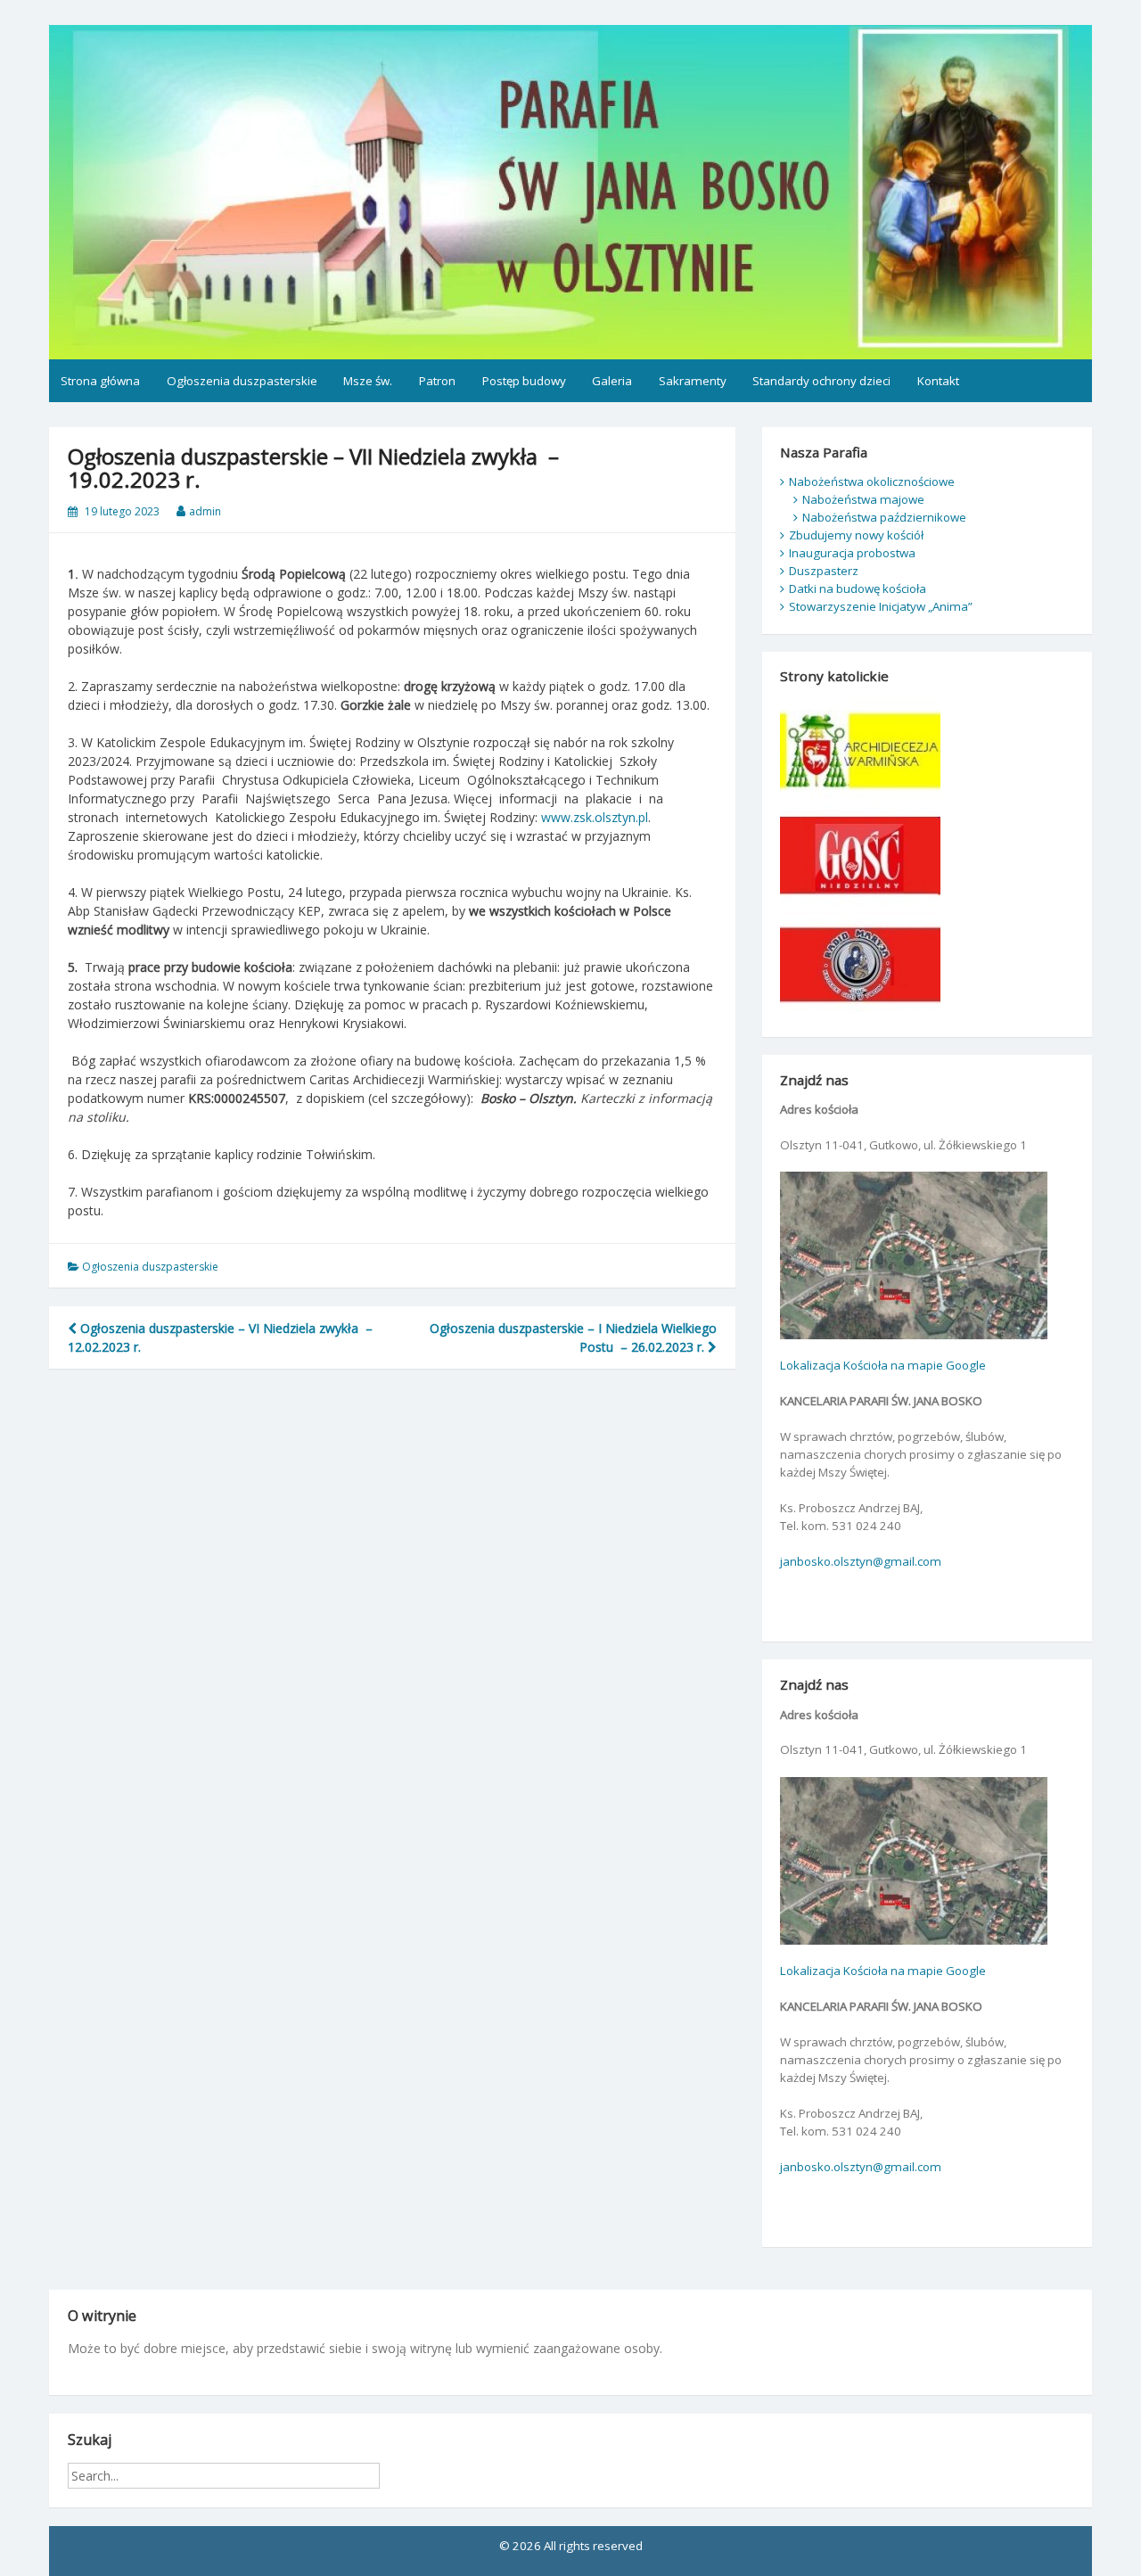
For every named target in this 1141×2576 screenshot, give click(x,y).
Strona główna (100, 381)
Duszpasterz (824, 571)
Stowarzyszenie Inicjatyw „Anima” (881, 606)
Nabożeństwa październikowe (884, 517)
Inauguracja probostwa (852, 553)
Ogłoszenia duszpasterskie (242, 381)
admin (205, 511)
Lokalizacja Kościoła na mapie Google (883, 1365)
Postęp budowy (524, 381)
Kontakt (938, 381)
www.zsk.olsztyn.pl (595, 817)
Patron (437, 381)
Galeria (612, 381)
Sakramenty (693, 381)
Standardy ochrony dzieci (821, 381)
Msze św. (368, 381)
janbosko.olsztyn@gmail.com (861, 1561)
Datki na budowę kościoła (858, 588)
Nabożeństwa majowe (863, 499)
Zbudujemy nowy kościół (856, 535)
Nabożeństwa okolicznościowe (872, 481)
